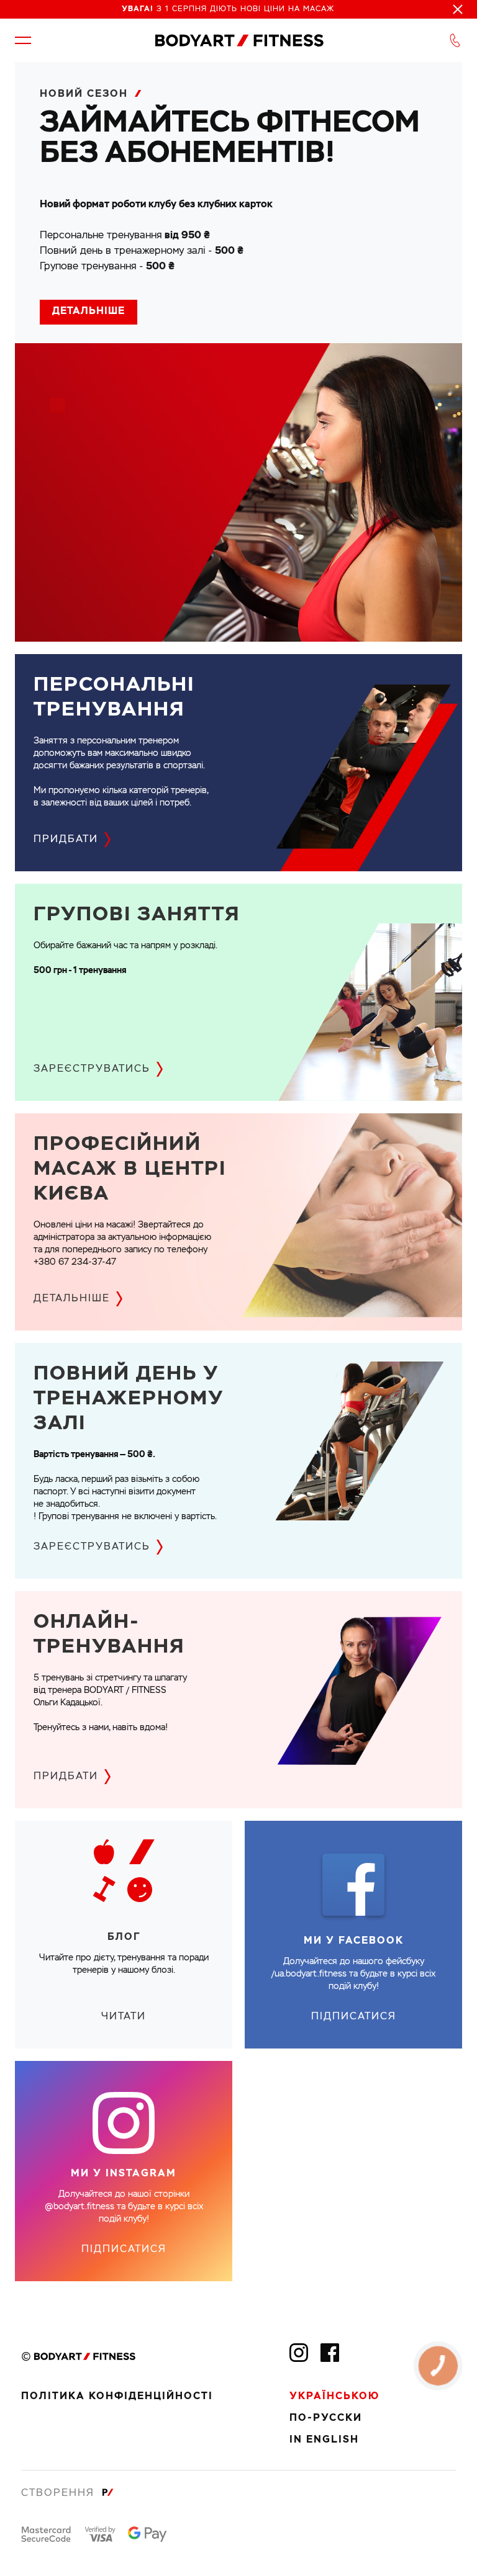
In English (324, 2440)
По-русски (326, 2418)
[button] (23, 40)
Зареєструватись (92, 1069)
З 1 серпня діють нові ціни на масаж (228, 9)
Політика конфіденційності (117, 2397)
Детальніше (89, 312)
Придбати (66, 840)
